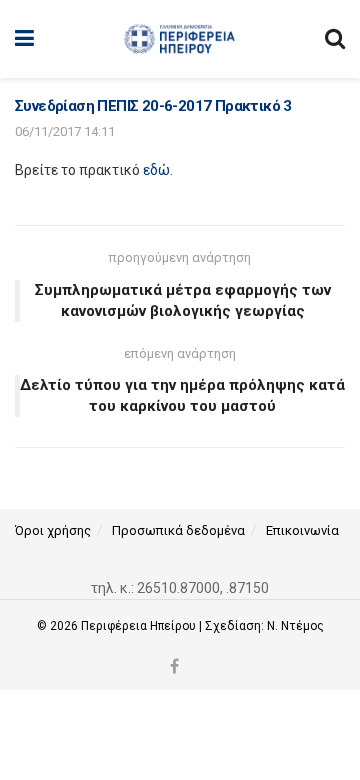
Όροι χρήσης (53, 530)
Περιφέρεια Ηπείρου (140, 626)
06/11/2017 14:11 (65, 131)
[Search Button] (335, 39)
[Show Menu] (24, 39)
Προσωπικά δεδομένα (178, 530)
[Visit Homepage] (179, 39)
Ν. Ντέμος (295, 626)
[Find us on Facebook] (174, 667)
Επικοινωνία (302, 530)
